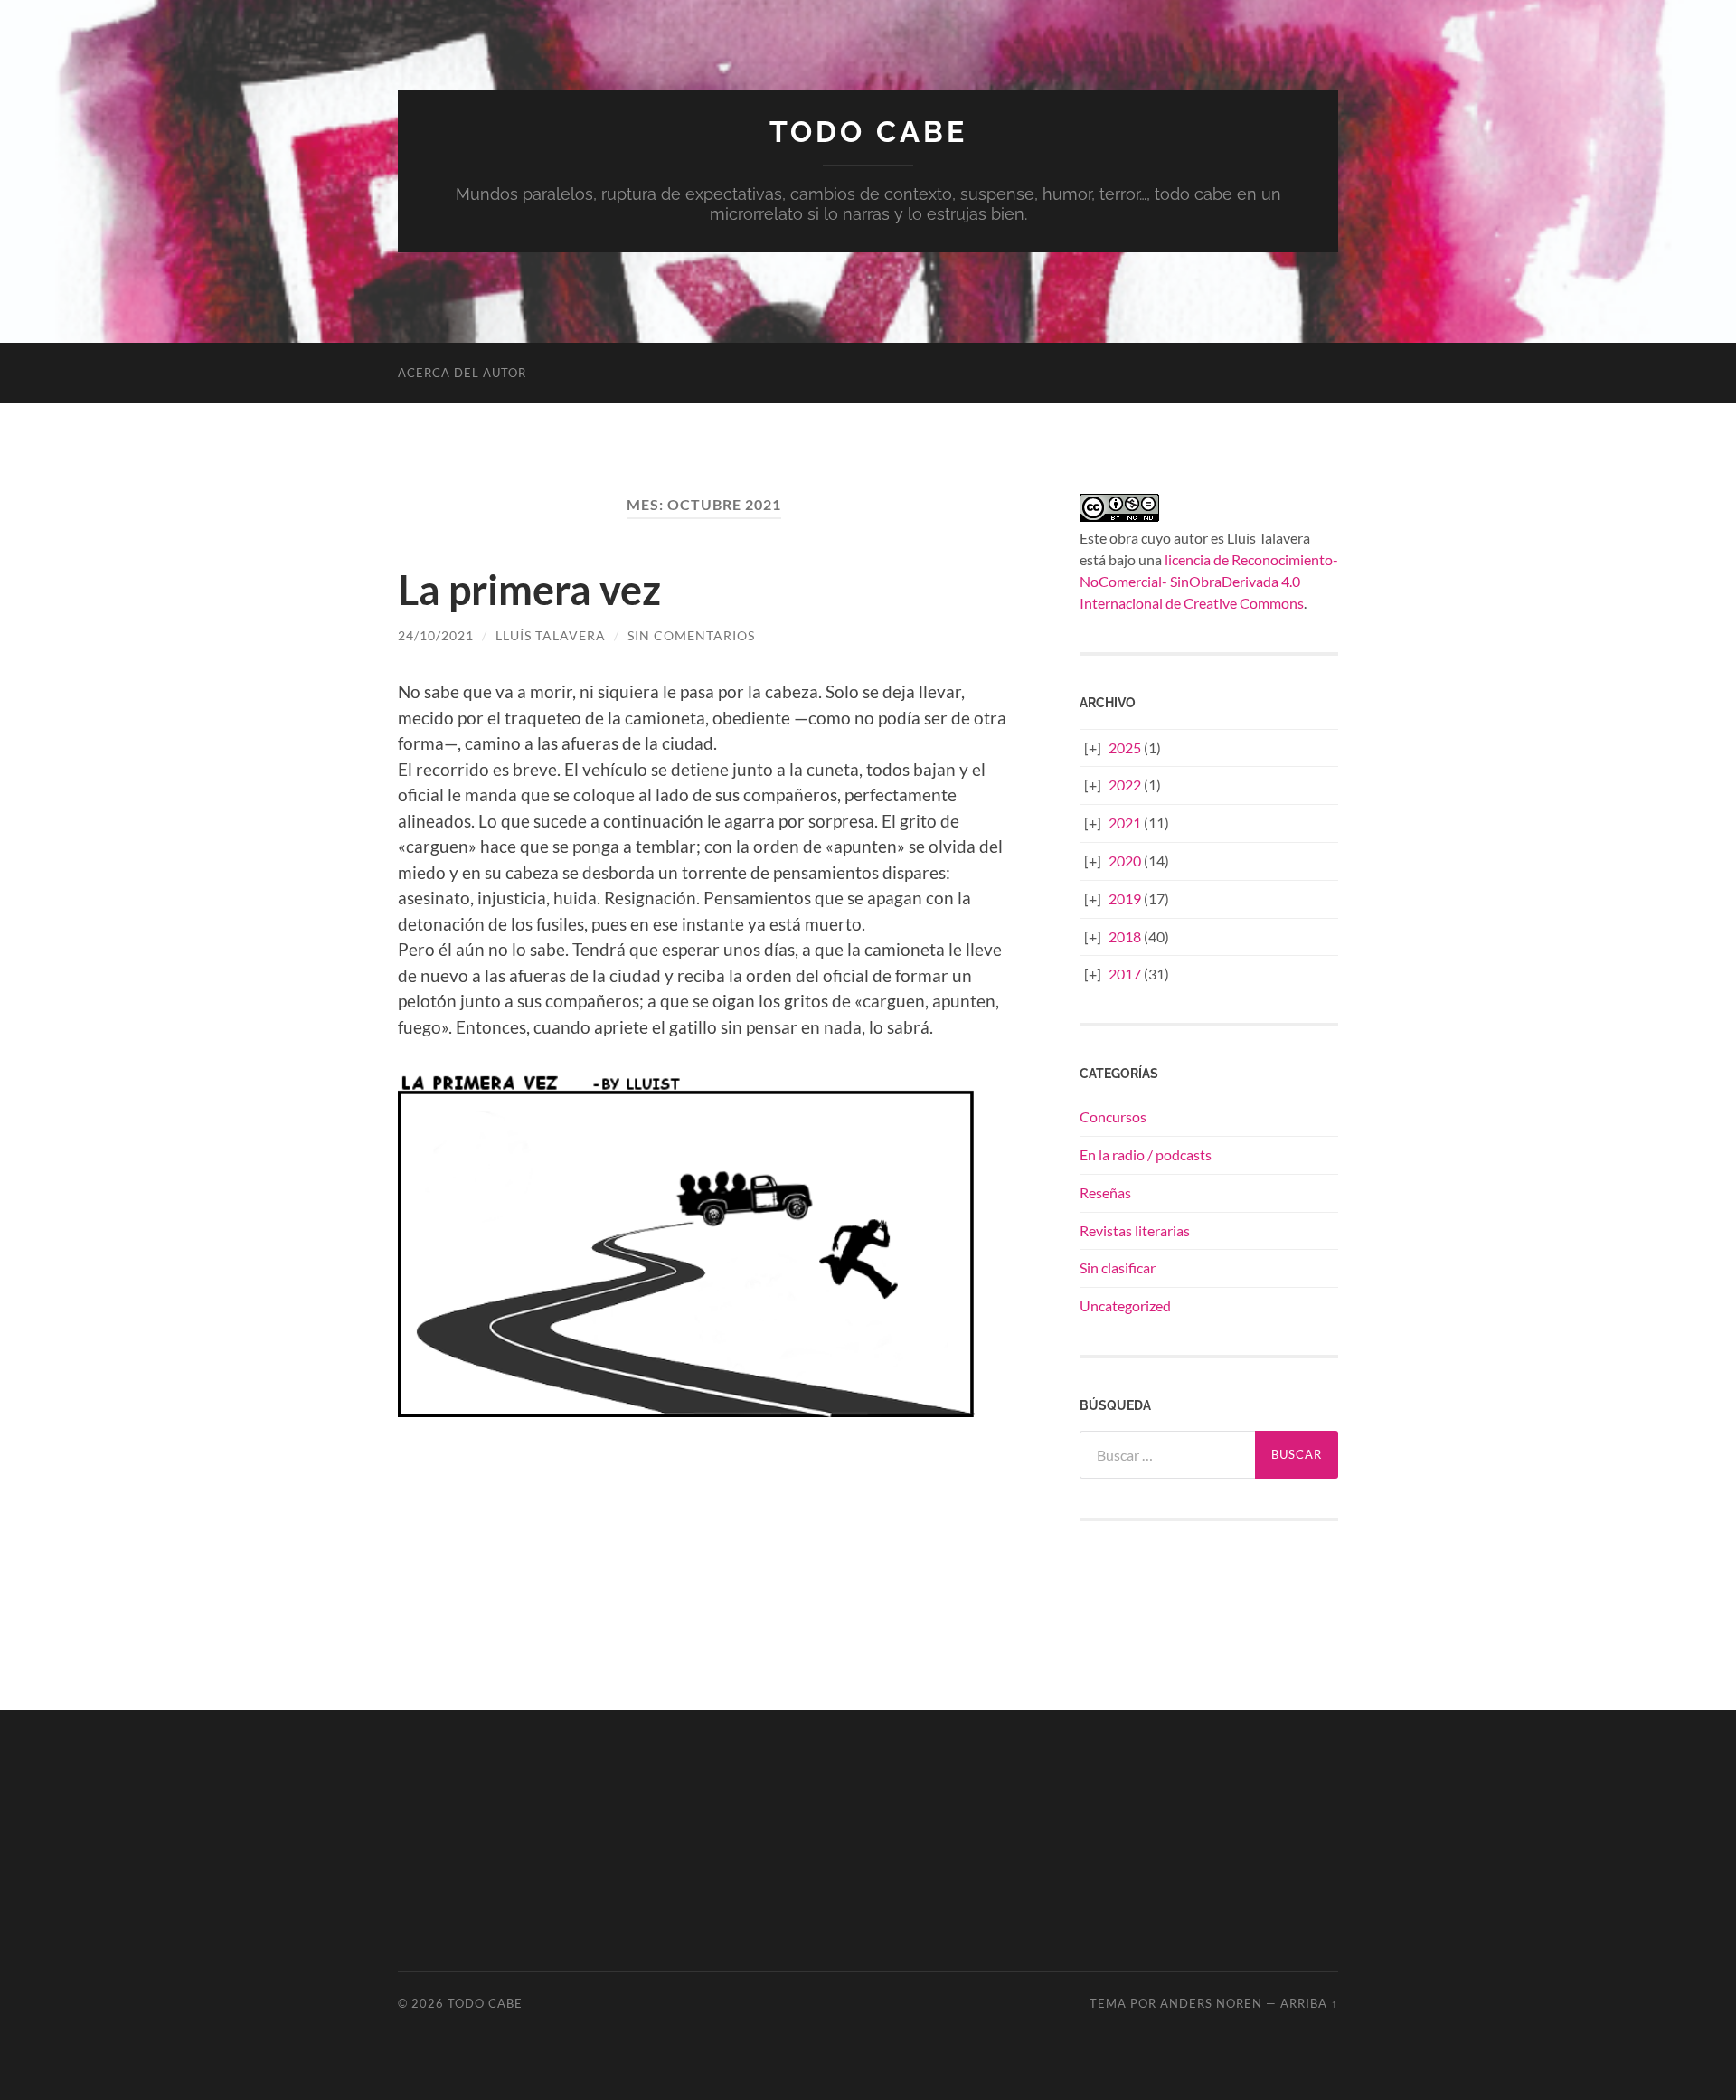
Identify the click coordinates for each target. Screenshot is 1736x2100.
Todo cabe (868, 132)
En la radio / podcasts (1146, 1154)
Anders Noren (1211, 2003)
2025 (1125, 747)
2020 (1125, 861)
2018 (1125, 936)
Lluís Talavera (551, 635)
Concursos (1113, 1116)
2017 (1125, 974)
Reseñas (1105, 1192)
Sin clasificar (1118, 1268)
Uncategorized (1125, 1305)
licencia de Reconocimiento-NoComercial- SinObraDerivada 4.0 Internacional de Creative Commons (1209, 581)
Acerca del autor (462, 373)
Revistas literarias (1135, 1230)
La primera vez (529, 590)
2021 (1125, 823)
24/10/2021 (436, 635)
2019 (1125, 899)
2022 (1125, 785)
